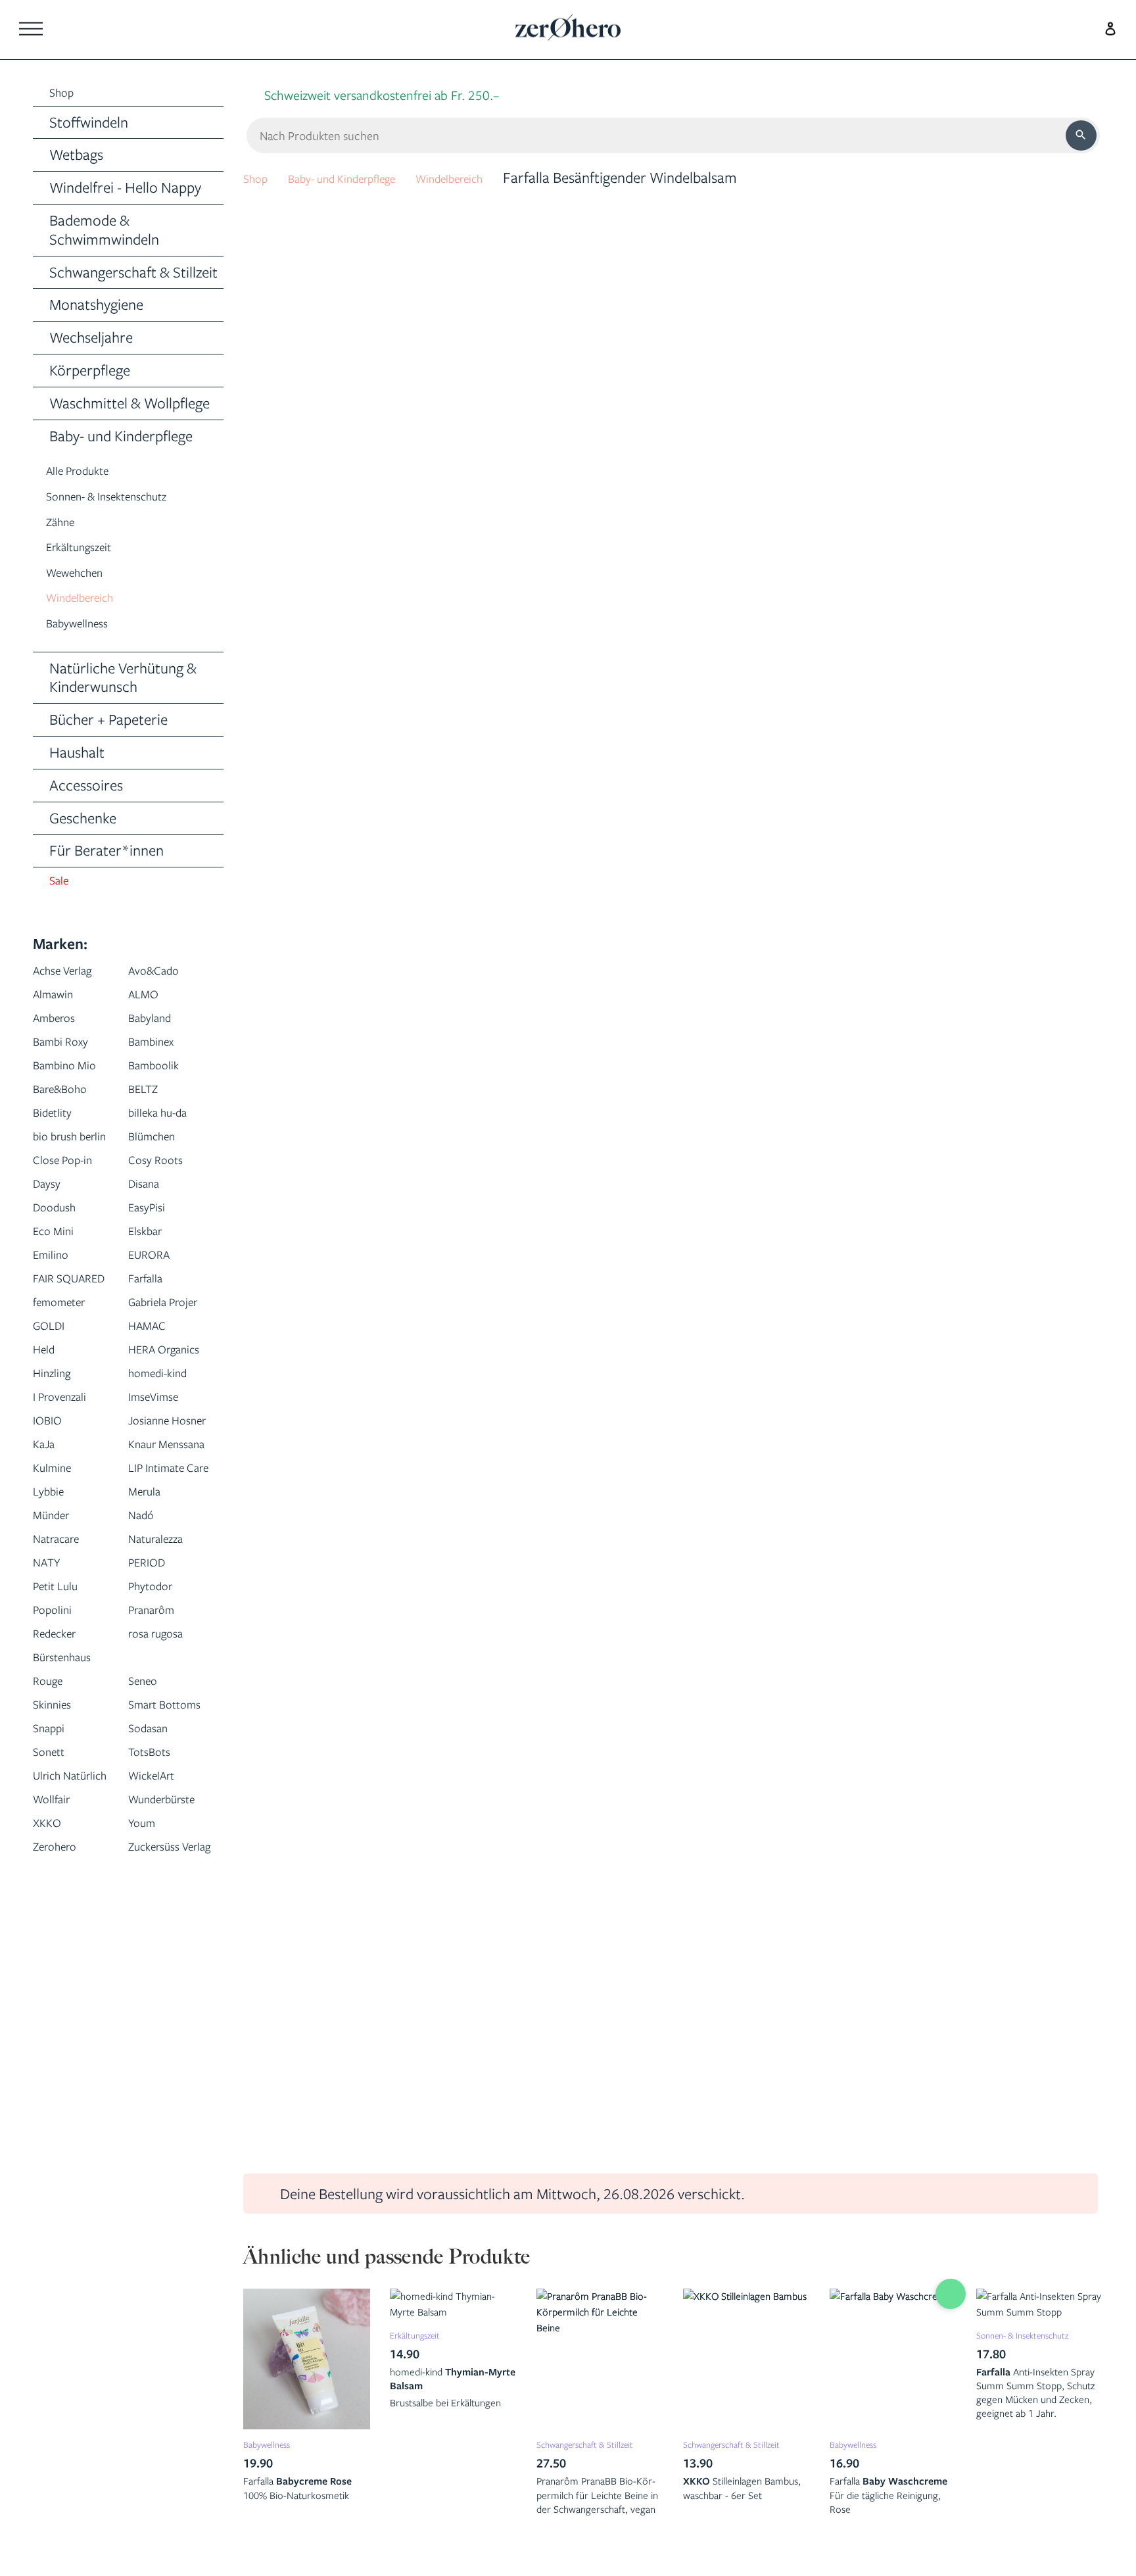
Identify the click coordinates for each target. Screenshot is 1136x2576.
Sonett (54, 1950)
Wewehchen (84, 576)
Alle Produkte (88, 474)
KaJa (48, 1571)
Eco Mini (59, 1263)
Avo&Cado (162, 979)
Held (47, 1429)
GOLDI (54, 1405)
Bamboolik (161, 1074)
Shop (259, 177)
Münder (57, 1689)
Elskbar (151, 1263)
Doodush (61, 1239)
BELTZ (148, 1097)
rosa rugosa (165, 1808)
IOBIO (52, 1523)
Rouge (53, 1855)
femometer (68, 1358)
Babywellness (87, 626)
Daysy (51, 1216)
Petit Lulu (62, 1760)
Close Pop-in (72, 1192)
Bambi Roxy (69, 1050)
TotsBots (156, 1950)
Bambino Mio (74, 1074)
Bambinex (158, 1050)
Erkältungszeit (89, 550)
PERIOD (153, 1737)
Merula (150, 1665)
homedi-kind (167, 1476)
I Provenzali (68, 1500)
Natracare (65, 1713)
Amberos (61, 1026)
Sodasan (154, 1926)
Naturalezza (165, 1713)
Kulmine (58, 1618)
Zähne (65, 525)
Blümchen (159, 1145)
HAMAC (153, 1405)
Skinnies (58, 1879)
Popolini (58, 1784)
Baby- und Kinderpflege (367, 177)
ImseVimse (161, 1500)
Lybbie (53, 1665)
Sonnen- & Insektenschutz (126, 499)
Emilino (56, 1287)
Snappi (54, 1926)
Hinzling (58, 1476)
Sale (62, 888)
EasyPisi (152, 1239)
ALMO (148, 1003)
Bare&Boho (69, 1097)
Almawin (60, 1003)
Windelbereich (91, 601)
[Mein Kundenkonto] (1107, 27)
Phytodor (157, 1760)
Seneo (148, 1855)
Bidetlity (58, 1121)
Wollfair (58, 2021)
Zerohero (62, 2092)
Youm (146, 2068)
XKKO (51, 2068)
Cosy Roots (163, 1192)
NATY (51, 1737)
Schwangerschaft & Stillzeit (582, 2451)
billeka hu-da (167, 1121)
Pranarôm (160, 1784)
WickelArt (159, 1973)
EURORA (156, 1287)
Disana (149, 1216)
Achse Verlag (73, 979)
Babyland (156, 1026)
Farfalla (152, 1310)
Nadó (145, 1689)
